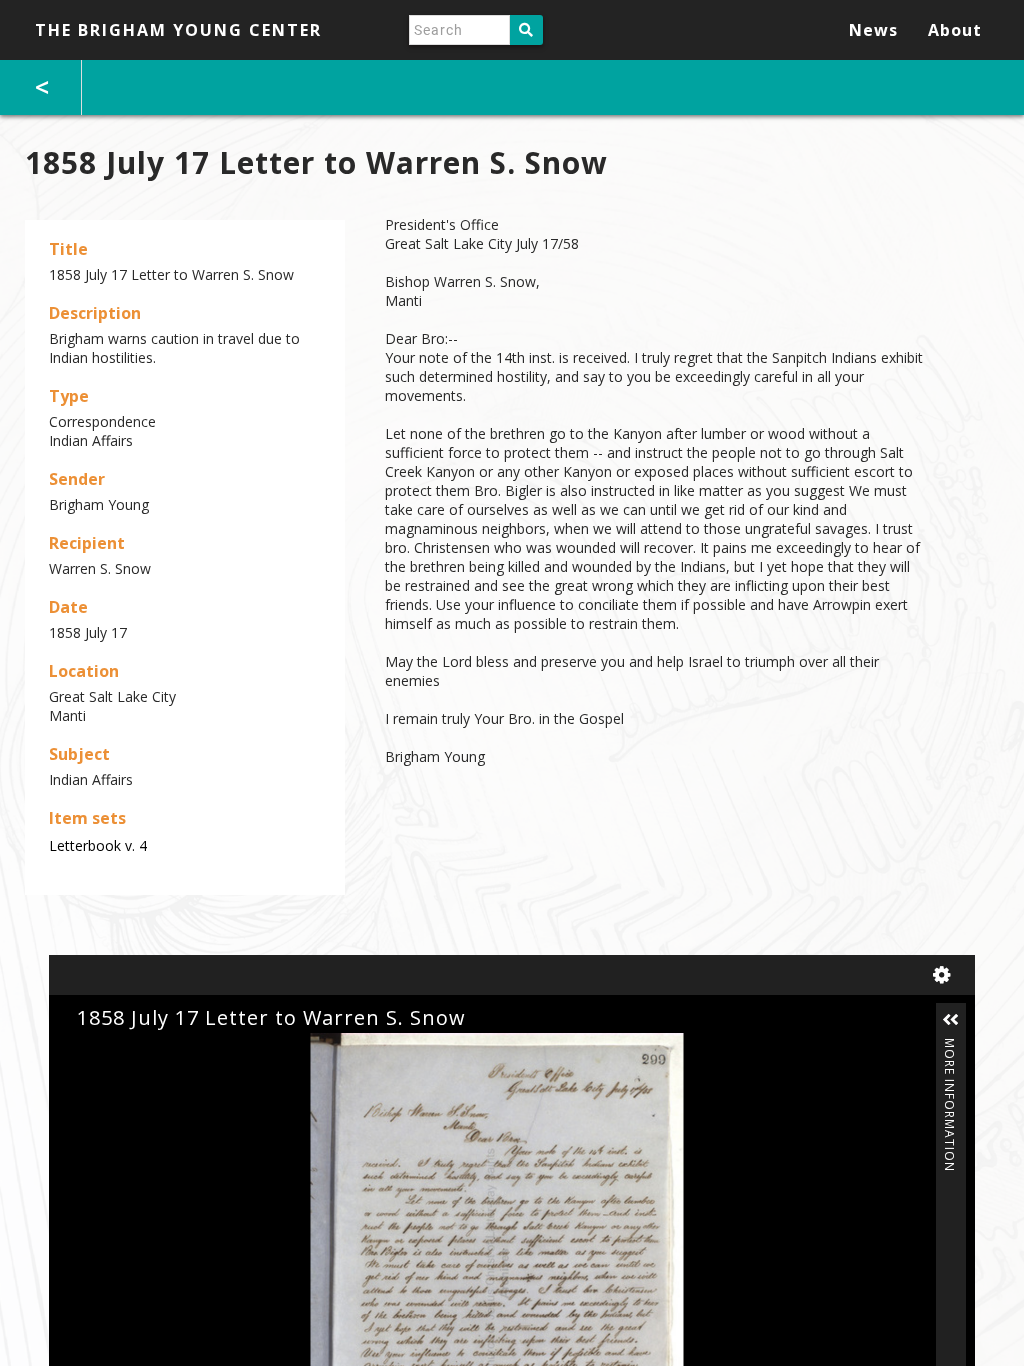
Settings (946, 975)
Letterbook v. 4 (98, 845)
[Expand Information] (951, 1020)
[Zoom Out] (116, 1050)
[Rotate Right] (150, 1050)
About (955, 30)
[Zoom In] (82, 1050)
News (873, 30)
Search (526, 30)
